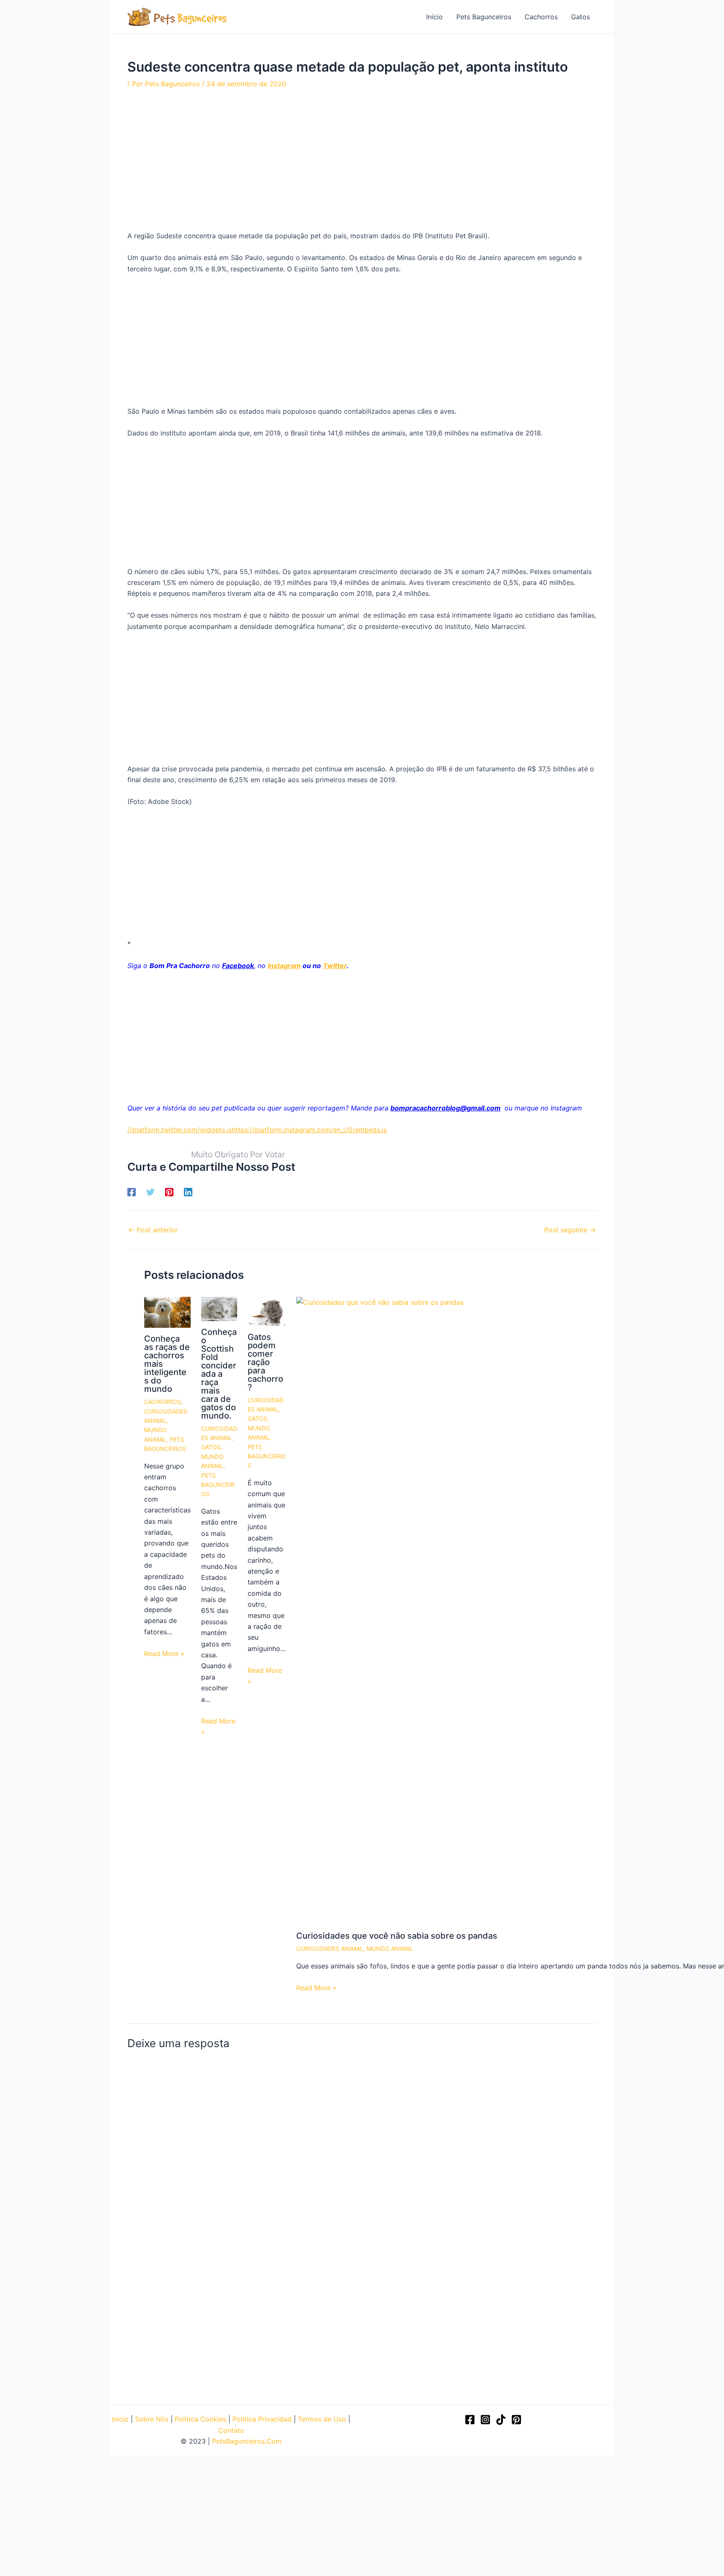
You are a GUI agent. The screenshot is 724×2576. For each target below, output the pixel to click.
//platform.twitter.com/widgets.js (180, 1130)
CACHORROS (163, 1402)
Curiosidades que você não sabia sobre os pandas (397, 1936)
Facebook (238, 966)
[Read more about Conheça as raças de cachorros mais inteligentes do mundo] (167, 1312)
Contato (231, 2430)
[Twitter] (150, 1192)
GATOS (211, 1447)
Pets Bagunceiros (484, 17)
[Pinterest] (169, 1192)
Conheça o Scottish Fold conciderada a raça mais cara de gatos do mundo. (219, 1374)
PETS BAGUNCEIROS (218, 1485)
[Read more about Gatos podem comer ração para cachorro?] (267, 1311)
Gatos (580, 17)
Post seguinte (570, 1230)
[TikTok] (501, 2420)
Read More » (164, 1654)
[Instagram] (485, 2420)
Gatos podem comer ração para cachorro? (265, 1362)
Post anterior (153, 1230)
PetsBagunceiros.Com (247, 2441)
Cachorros (541, 17)
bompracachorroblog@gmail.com (446, 1108)
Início (434, 17)
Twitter (335, 966)
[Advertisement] (362, 161)
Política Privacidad (262, 2419)
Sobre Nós (152, 2419)
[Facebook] (132, 1192)
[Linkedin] (188, 1192)
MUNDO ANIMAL (390, 1949)
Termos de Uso (322, 2419)
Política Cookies (200, 2419)
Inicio (120, 2419)
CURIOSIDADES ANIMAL (330, 1949)
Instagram (284, 966)
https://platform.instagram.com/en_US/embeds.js (309, 1130)
